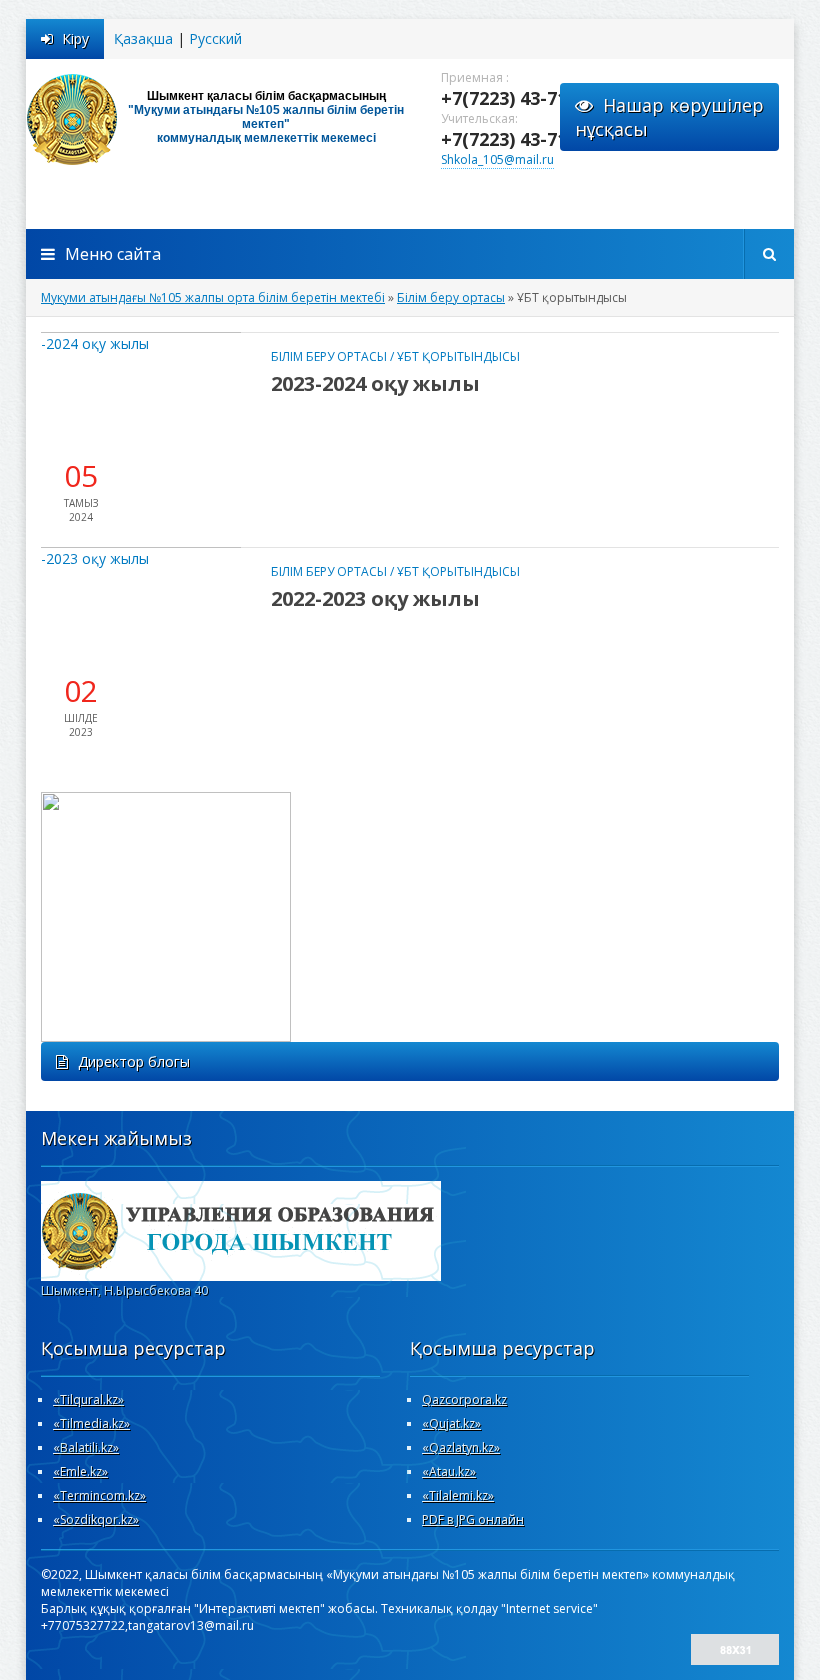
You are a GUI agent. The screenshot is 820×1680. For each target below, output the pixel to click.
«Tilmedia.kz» (91, 1423)
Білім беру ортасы (329, 356)
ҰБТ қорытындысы (458, 356)
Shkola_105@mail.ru (497, 159)
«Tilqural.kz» (88, 1399)
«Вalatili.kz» (86, 1447)
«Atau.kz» (449, 1471)
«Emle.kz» (80, 1471)
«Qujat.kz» (451, 1423)
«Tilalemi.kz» (458, 1495)
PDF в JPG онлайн (473, 1519)
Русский (215, 38)
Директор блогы (134, 1061)
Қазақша (143, 38)
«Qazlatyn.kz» (461, 1447)
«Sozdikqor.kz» (96, 1519)
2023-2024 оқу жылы (375, 383)
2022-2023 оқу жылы (375, 598)
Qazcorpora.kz (464, 1399)
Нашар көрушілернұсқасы (669, 117)
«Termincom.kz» (99, 1495)
